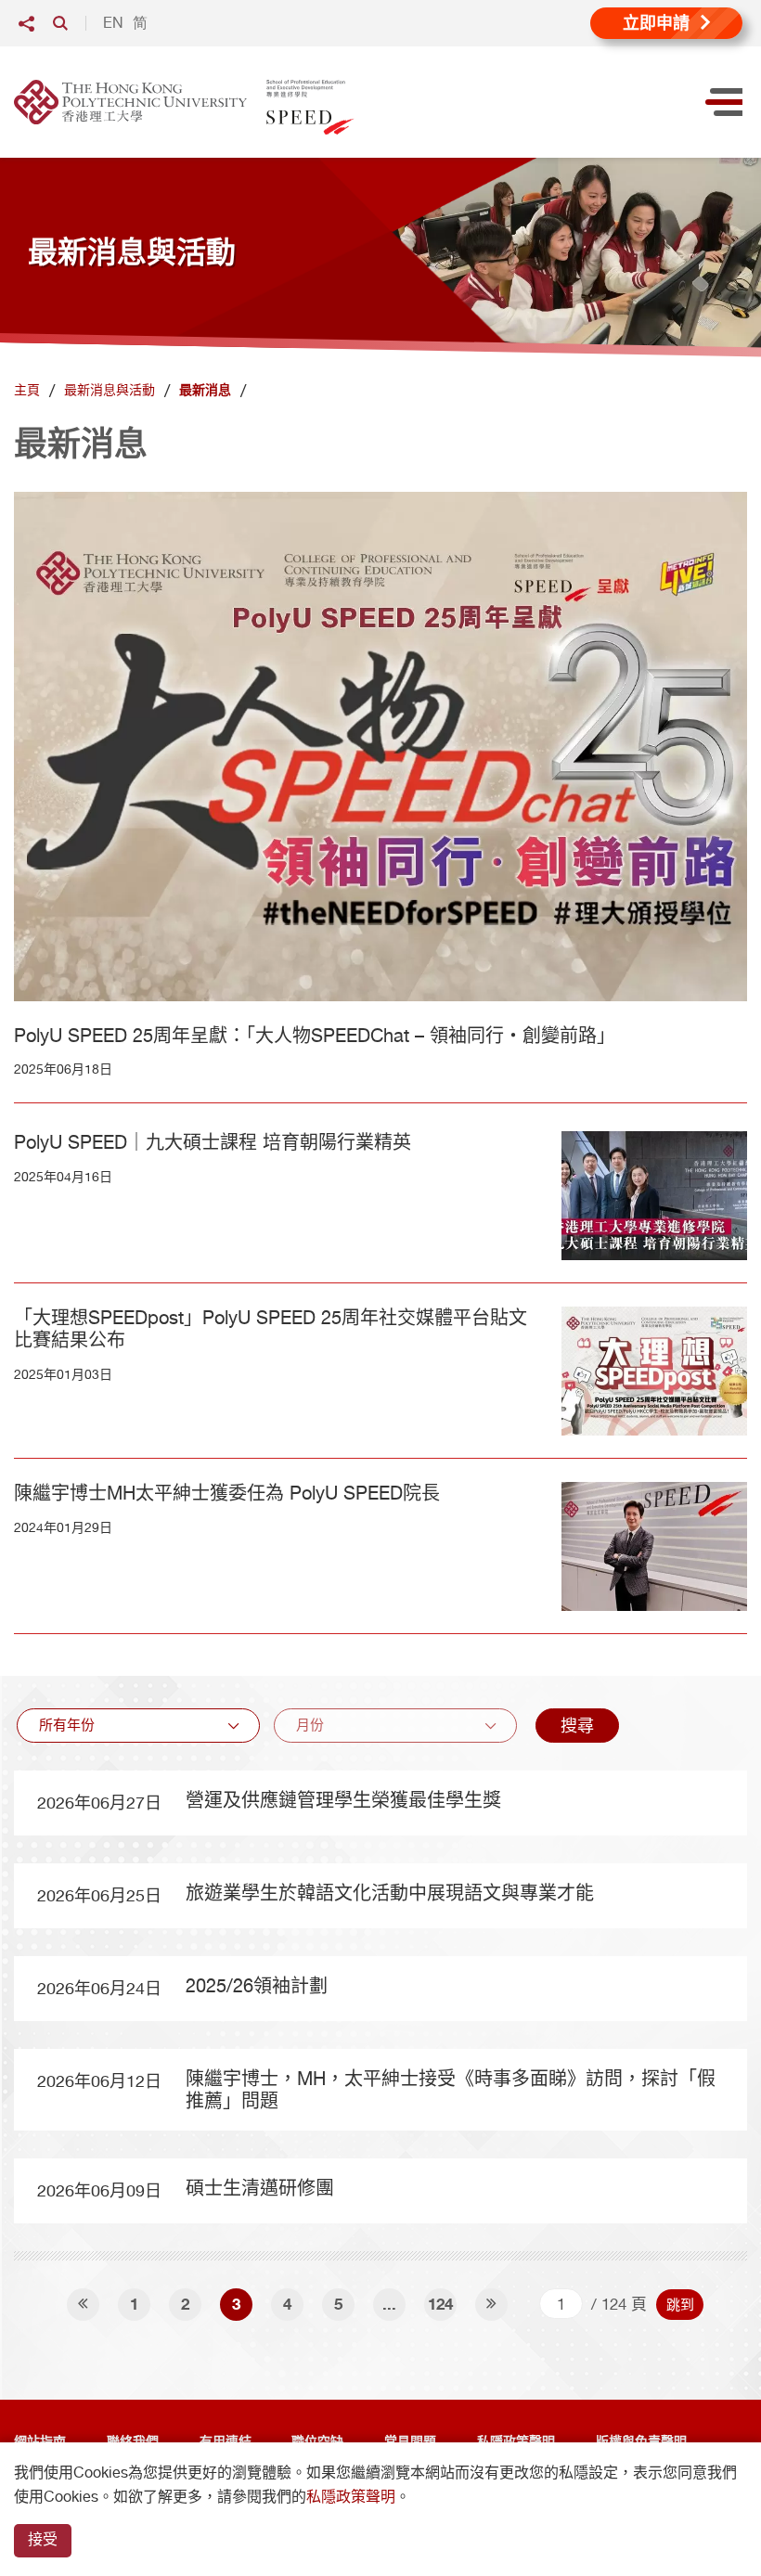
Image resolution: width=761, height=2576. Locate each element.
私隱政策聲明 (351, 2497)
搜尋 (577, 1726)
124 (440, 2304)
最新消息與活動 (110, 390)
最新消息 (205, 390)
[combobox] (138, 1726)
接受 (43, 2539)
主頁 (27, 390)
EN (113, 23)
